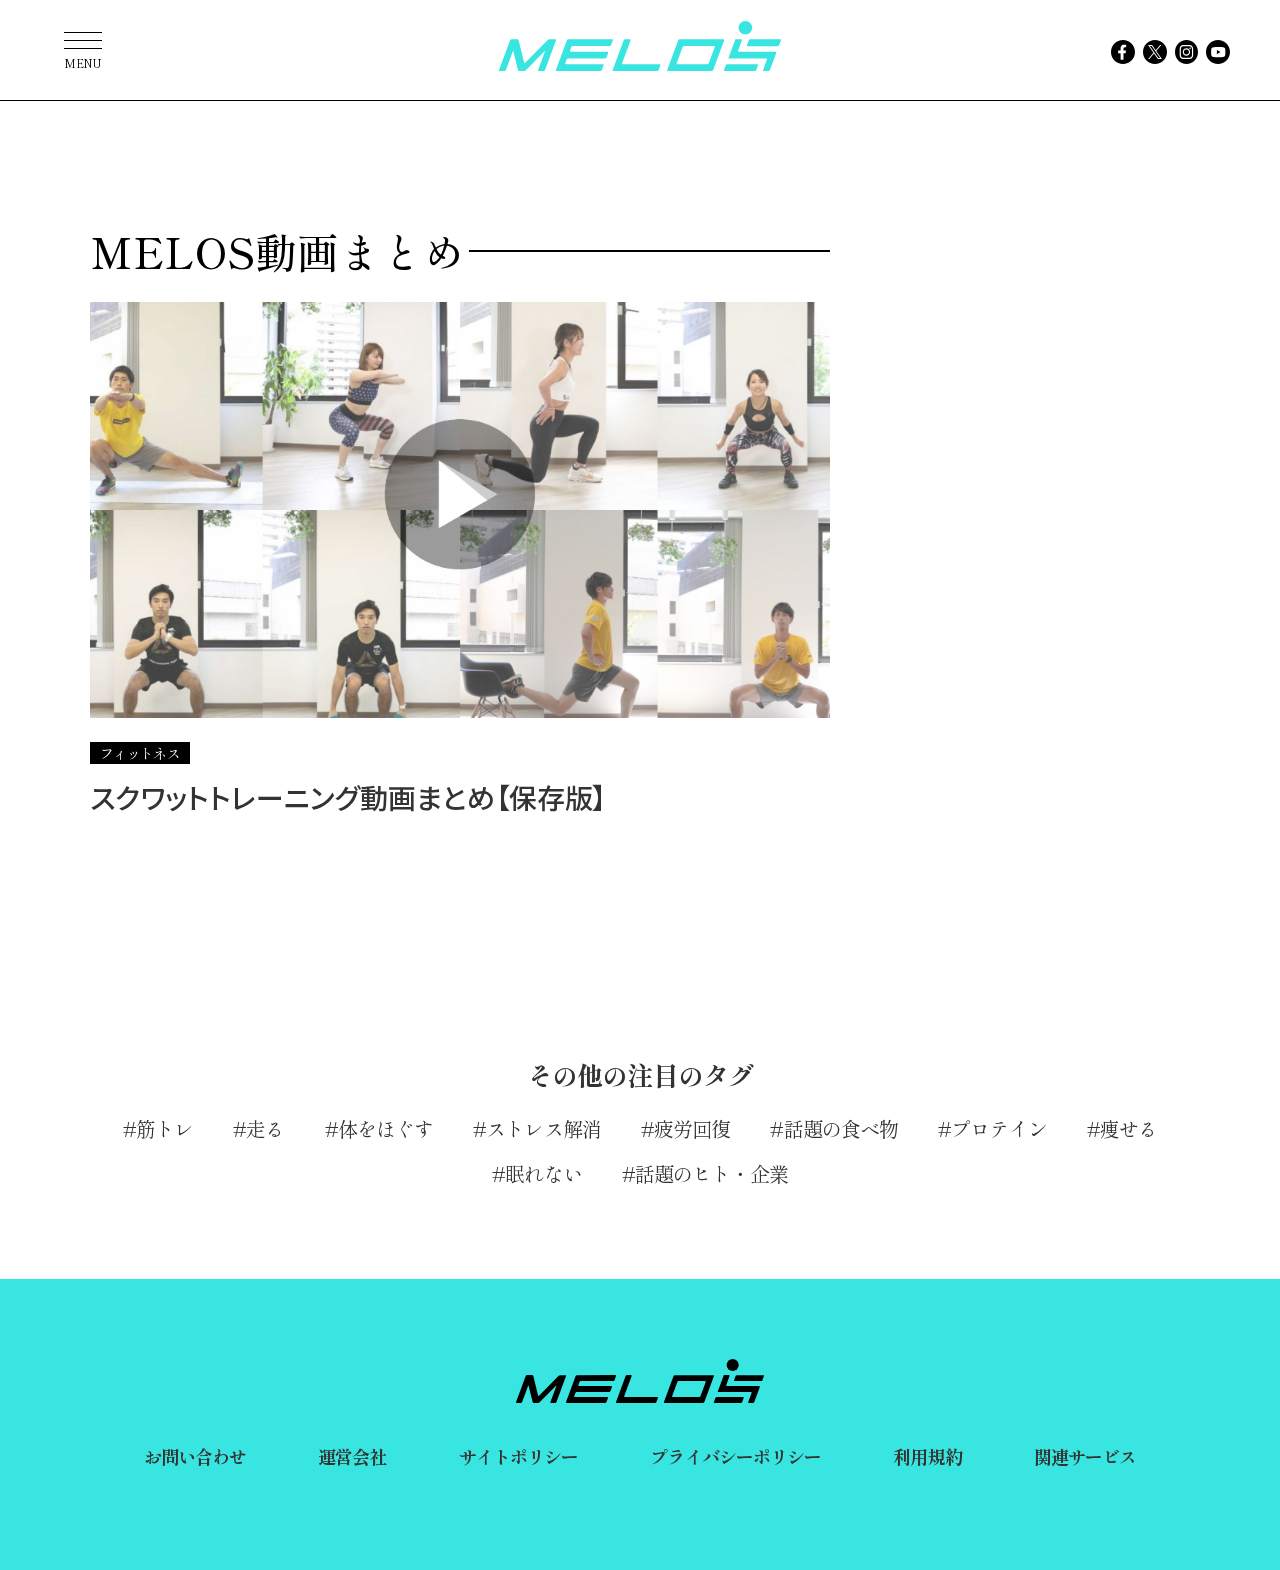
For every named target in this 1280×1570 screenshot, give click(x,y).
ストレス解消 (543, 1128)
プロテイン (999, 1128)
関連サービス (1085, 1456)
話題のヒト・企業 (711, 1173)
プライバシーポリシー (735, 1456)
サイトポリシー (519, 1456)
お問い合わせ (195, 1456)
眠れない (543, 1173)
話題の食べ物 (841, 1128)
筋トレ (164, 1128)
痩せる (1128, 1128)
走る (265, 1128)
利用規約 (927, 1456)
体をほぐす (386, 1128)
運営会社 (352, 1456)
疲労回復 (692, 1128)
